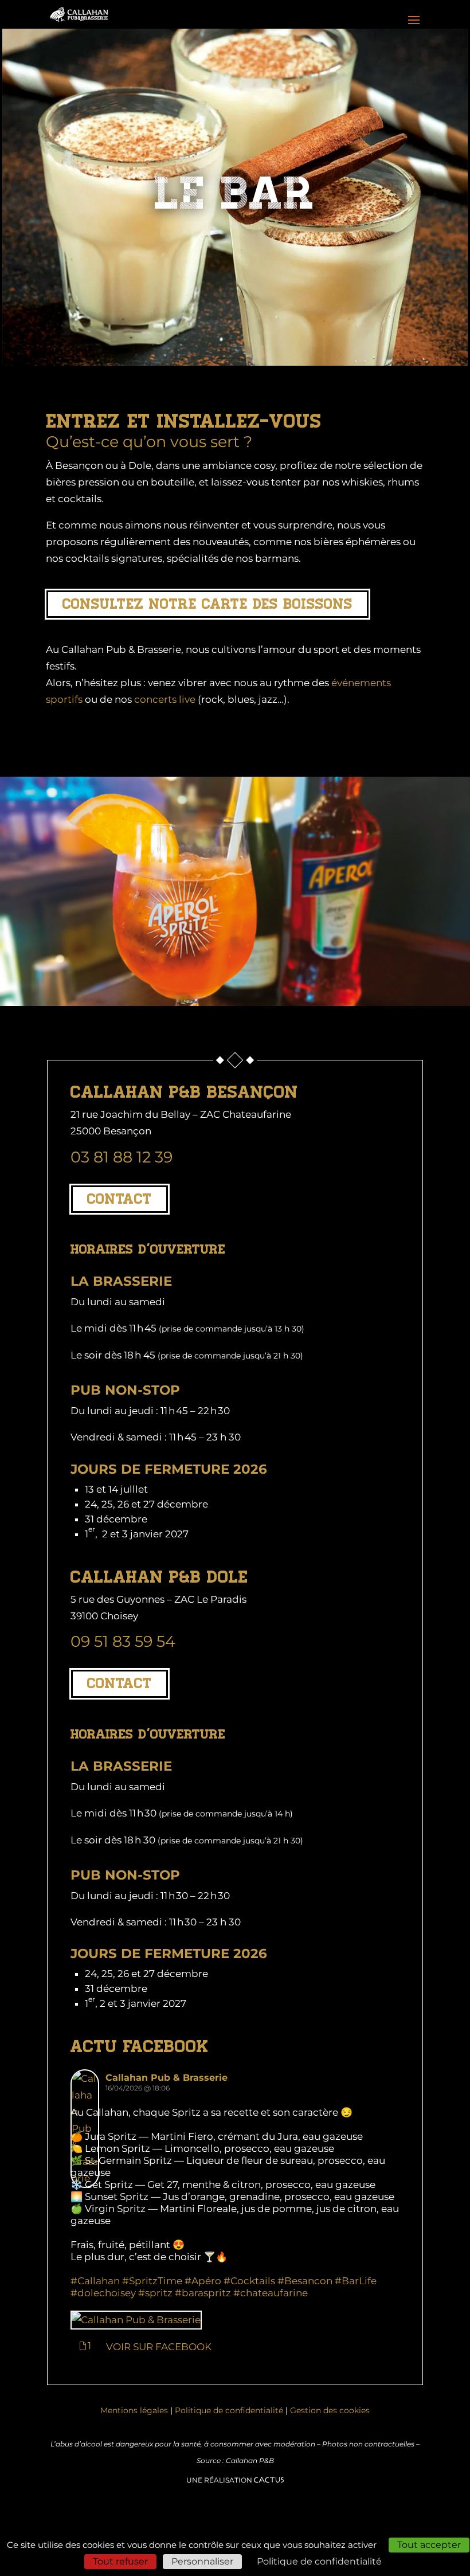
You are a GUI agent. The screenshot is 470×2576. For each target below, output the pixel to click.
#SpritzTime (152, 2281)
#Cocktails (249, 2281)
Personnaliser (202, 2561)
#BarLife (356, 2281)
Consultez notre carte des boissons (207, 604)
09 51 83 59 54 (123, 1641)
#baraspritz (203, 2293)
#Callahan (95, 2281)
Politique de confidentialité (229, 2410)
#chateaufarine (271, 2293)
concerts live (165, 699)
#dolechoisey (103, 2293)
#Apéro (203, 2281)
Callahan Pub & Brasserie (167, 2078)
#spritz (155, 2293)
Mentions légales (134, 2410)
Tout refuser (120, 2561)
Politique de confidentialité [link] (319, 2561)
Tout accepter (429, 2545)
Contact (120, 1199)
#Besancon (305, 2281)
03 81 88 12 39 (122, 1157)
